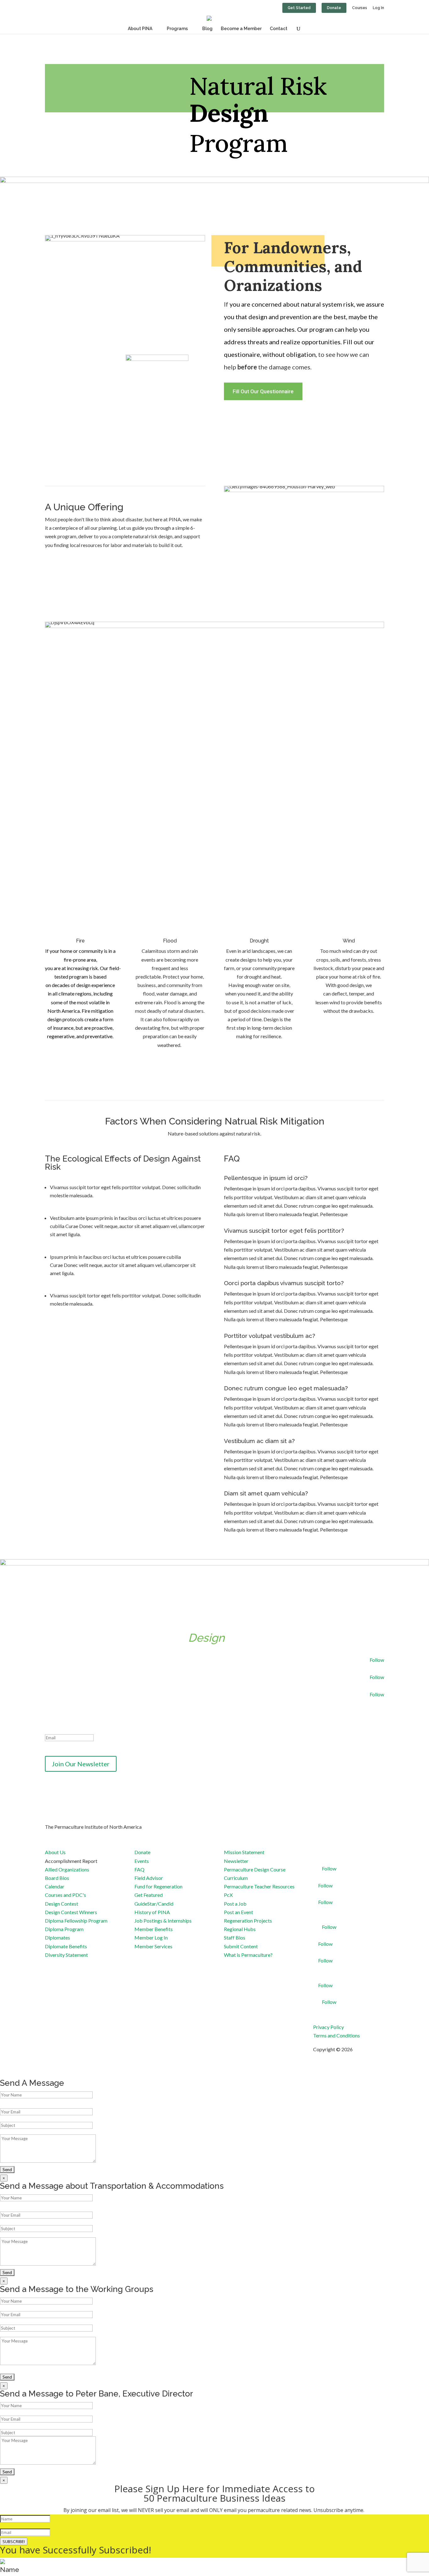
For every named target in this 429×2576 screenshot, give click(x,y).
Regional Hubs (240, 1929)
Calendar (55, 1886)
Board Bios (57, 1878)
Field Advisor (149, 1878)
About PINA (140, 29)
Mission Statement (244, 1852)
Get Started (299, 8)
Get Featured (149, 1895)
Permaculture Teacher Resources (259, 1886)
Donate (334, 8)
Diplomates (57, 1937)
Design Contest (62, 1904)
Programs (177, 29)
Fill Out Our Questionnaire (263, 391)
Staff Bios (235, 1937)
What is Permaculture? (248, 1955)
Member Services (153, 1946)
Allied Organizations (67, 1869)
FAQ (139, 1869)
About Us (55, 1852)
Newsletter (236, 1861)
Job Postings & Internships (163, 1921)
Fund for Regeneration (158, 1886)
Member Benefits (154, 1929)
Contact (279, 29)
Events (142, 1861)
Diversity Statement (66, 1955)
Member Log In (151, 1937)
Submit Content (241, 1946)
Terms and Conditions (337, 2035)
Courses (360, 8)
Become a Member (241, 29)
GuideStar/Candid (154, 1904)
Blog (207, 29)
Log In (378, 8)
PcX (228, 1895)
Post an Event (239, 1912)
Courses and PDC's (65, 1895)
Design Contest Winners (71, 1912)
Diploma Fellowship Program (76, 1921)
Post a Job (235, 1904)
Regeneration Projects (248, 1921)
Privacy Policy (329, 2027)
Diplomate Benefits (66, 1946)
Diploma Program (64, 1929)
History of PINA (152, 1912)
